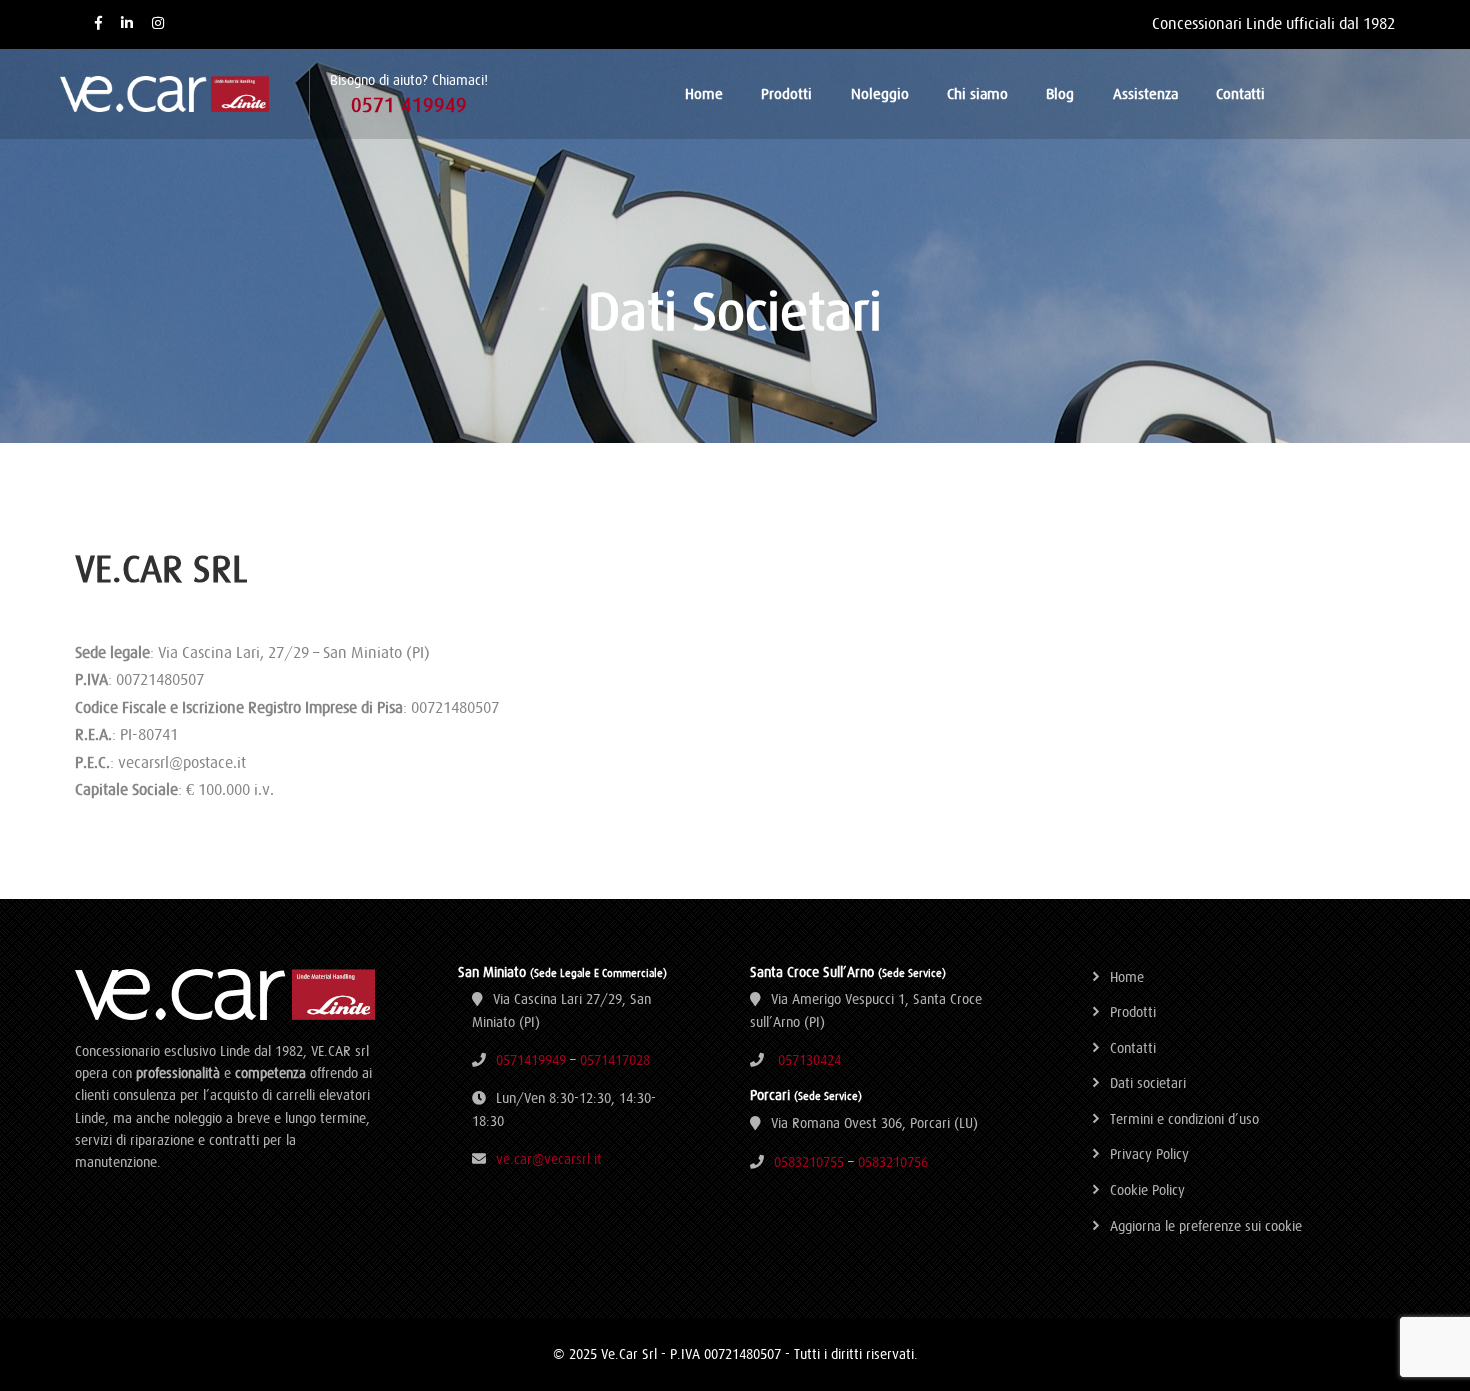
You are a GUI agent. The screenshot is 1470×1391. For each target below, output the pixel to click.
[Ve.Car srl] (184, 94)
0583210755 (809, 1162)
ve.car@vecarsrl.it (549, 1159)
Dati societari (1148, 1083)
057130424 (809, 1060)
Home (704, 93)
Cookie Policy (1147, 1190)
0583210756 (893, 1162)
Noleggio (880, 93)
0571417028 (615, 1060)
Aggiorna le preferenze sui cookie (1206, 1226)
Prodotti (786, 93)
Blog (1060, 93)
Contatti (1240, 93)
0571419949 (531, 1060)
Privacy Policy (1149, 1154)
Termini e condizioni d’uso (1184, 1119)
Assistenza (1145, 93)
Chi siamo (977, 93)
